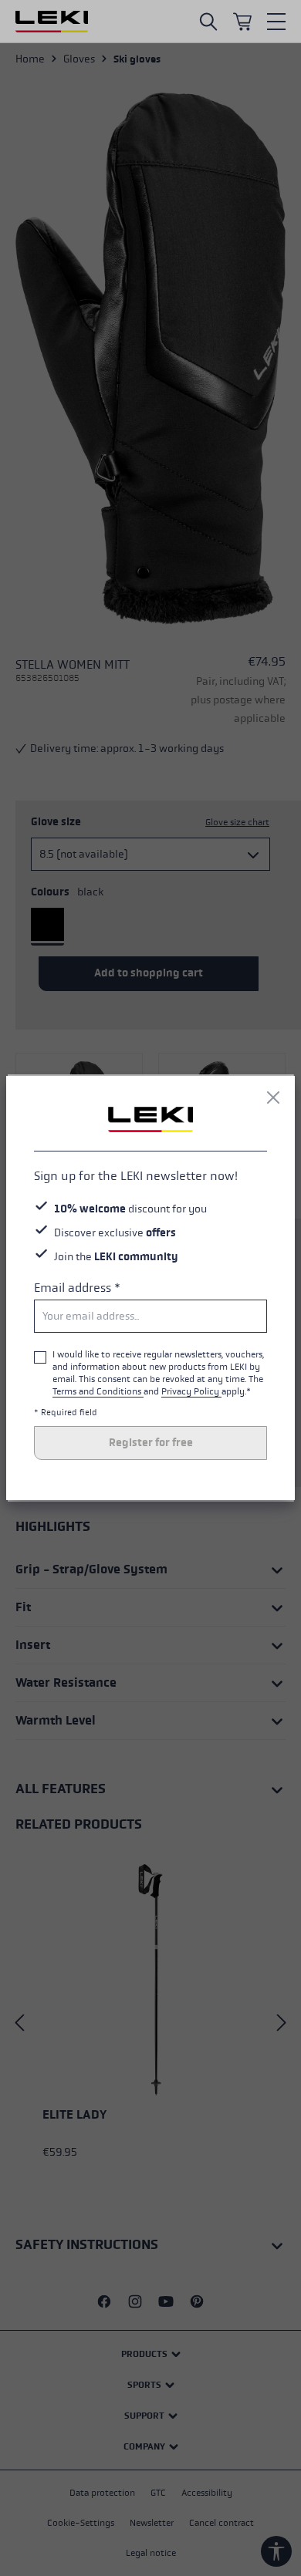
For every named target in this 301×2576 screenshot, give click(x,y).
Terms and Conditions (98, 1391)
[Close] (273, 1097)
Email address (77, 1288)
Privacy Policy (191, 1391)
